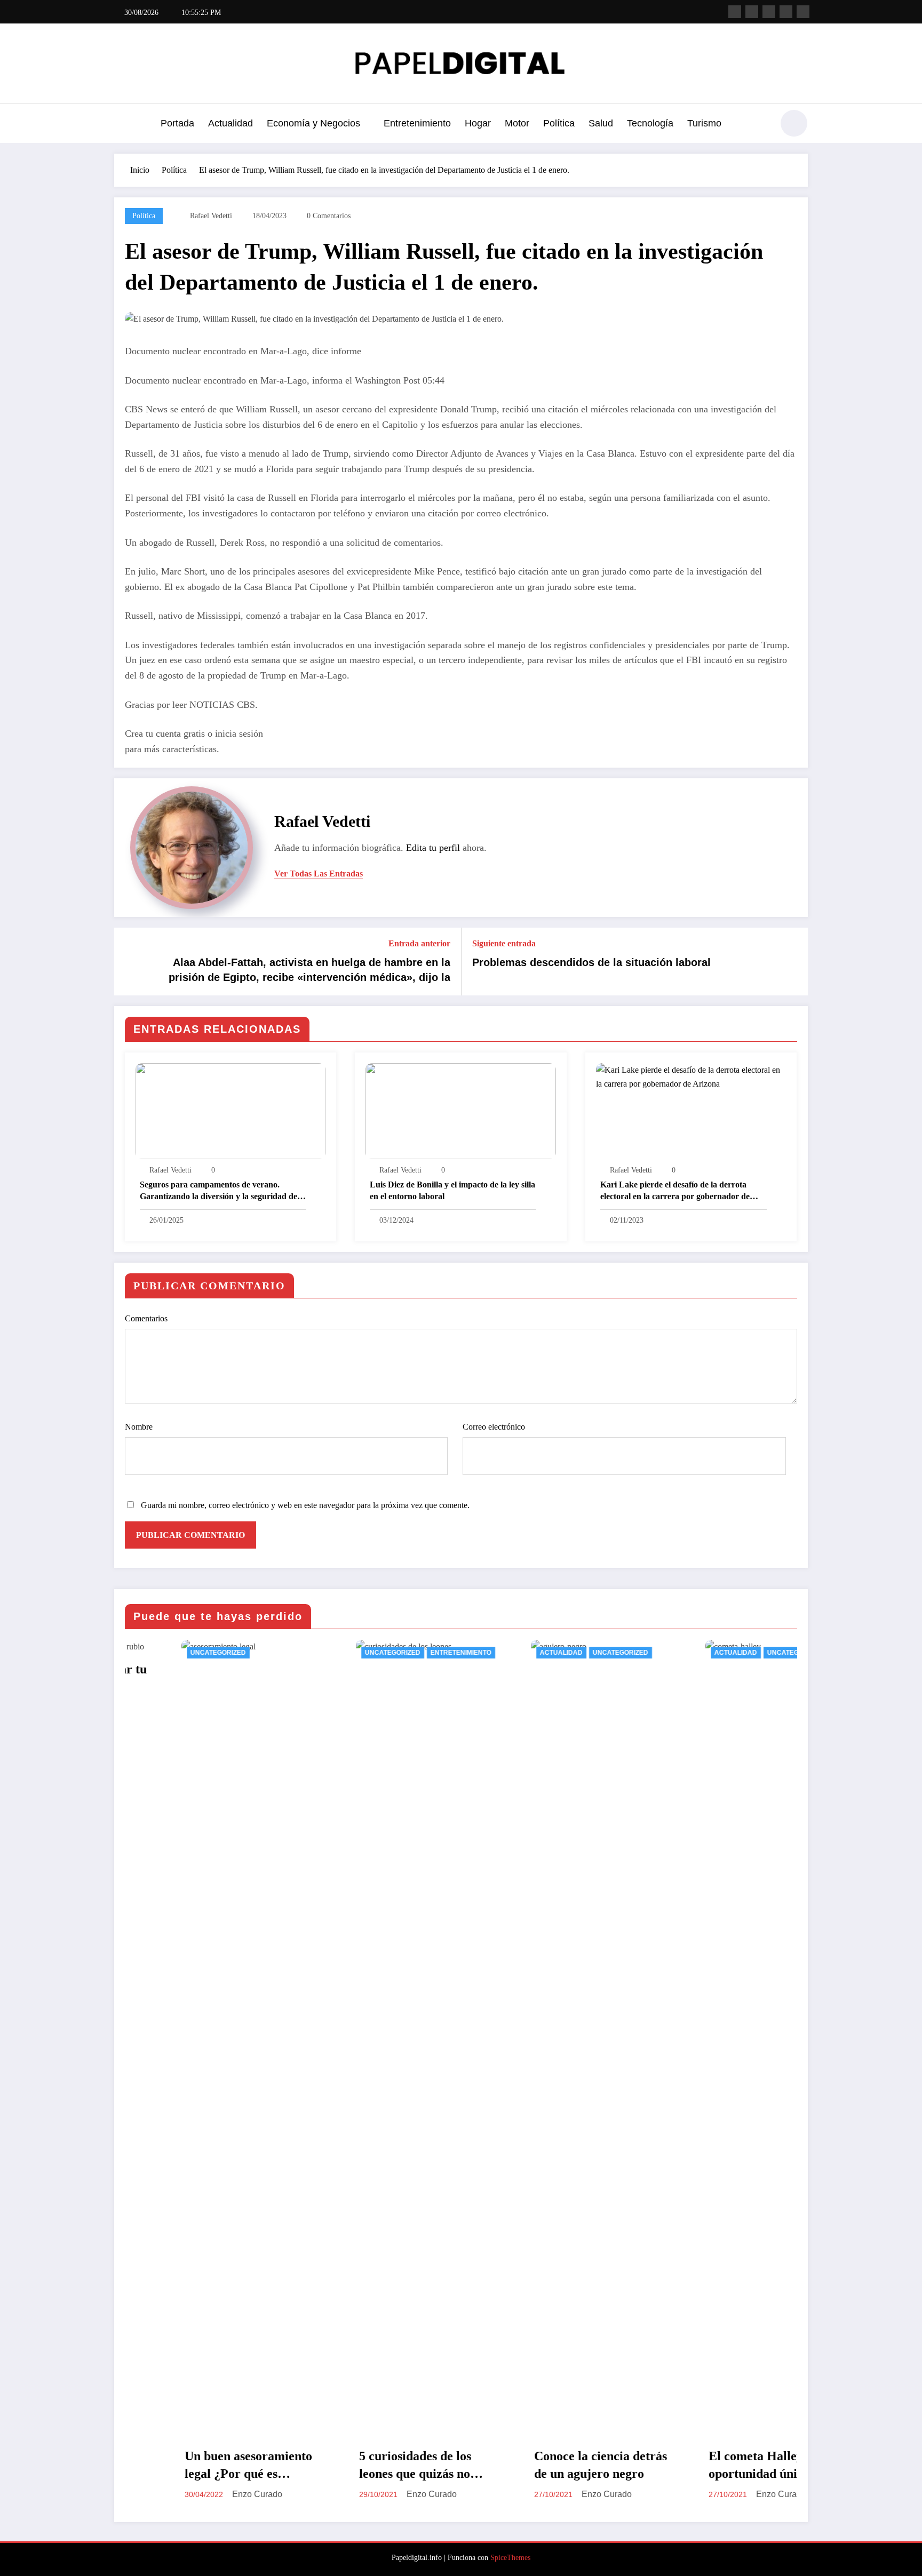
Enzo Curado (271, 2494)
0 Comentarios (329, 216)
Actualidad (230, 123)
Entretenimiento (417, 123)
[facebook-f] (735, 12)
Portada (177, 123)
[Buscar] (759, 125)
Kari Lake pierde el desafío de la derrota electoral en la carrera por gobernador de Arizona (675, 1191)
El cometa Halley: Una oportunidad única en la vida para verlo (613, 2466)
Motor (517, 123)
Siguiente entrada (504, 943)
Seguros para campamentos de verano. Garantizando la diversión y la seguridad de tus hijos (218, 1191)
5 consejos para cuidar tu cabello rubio (791, 1678)
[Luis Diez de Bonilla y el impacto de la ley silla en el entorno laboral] (460, 1110)
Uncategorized (232, 1653)
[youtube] (803, 12)
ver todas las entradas (319, 874)
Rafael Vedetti (211, 216)
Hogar (478, 123)
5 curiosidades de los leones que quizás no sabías (255, 2466)
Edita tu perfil (433, 848)
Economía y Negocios (313, 123)
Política (559, 123)
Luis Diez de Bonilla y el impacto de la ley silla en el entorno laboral (452, 1190)
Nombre (139, 1427)
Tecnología (650, 123)
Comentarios (146, 1318)
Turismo (704, 123)
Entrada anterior (419, 943)
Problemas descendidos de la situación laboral (591, 962)
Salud (601, 123)
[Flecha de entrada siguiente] (793, 961)
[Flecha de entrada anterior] (129, 961)
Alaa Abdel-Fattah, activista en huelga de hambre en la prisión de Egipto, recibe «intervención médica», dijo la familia (309, 971)
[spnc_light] (794, 123)
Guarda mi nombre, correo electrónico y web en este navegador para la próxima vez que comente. (305, 1505)
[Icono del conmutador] (122, 124)
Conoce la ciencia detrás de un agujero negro (439, 2465)
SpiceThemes (510, 2558)
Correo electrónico (494, 1427)
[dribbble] (769, 12)
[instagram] (786, 12)
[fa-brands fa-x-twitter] (752, 12)
